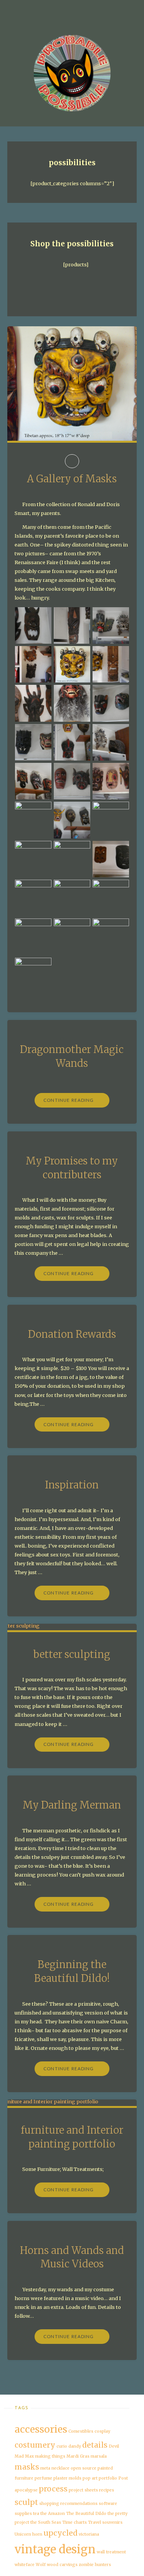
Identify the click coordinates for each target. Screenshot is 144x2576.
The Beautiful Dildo (86, 2514)
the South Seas (46, 2522)
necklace (60, 2468)
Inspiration (72, 1485)
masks (27, 2467)
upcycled (60, 2533)
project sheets (83, 2490)
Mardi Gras (78, 2456)
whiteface (25, 2565)
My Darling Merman (72, 1805)
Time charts (74, 2522)
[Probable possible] (72, 73)
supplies (23, 2514)
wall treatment (111, 2552)
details (95, 2445)
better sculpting (72, 1654)
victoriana (89, 2534)
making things (50, 2456)
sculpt (26, 2502)
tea (36, 2514)
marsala (99, 2456)
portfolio (108, 2478)
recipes (107, 2490)
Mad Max (24, 2456)
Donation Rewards (72, 1334)
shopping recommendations (68, 2504)
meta (45, 2468)
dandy (75, 2446)
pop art (90, 2478)
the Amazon (53, 2514)
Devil (114, 2446)
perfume (43, 2478)
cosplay (102, 2431)
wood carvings (62, 2565)
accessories (41, 2429)
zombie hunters (95, 2565)
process (53, 2489)
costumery (35, 2445)
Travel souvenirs (105, 2522)
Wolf (41, 2565)
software (108, 2504)
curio (62, 2446)
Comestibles (81, 2431)
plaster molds (67, 2478)
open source (84, 2468)
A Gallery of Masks (72, 479)
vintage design (55, 2549)
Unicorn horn (28, 2534)
